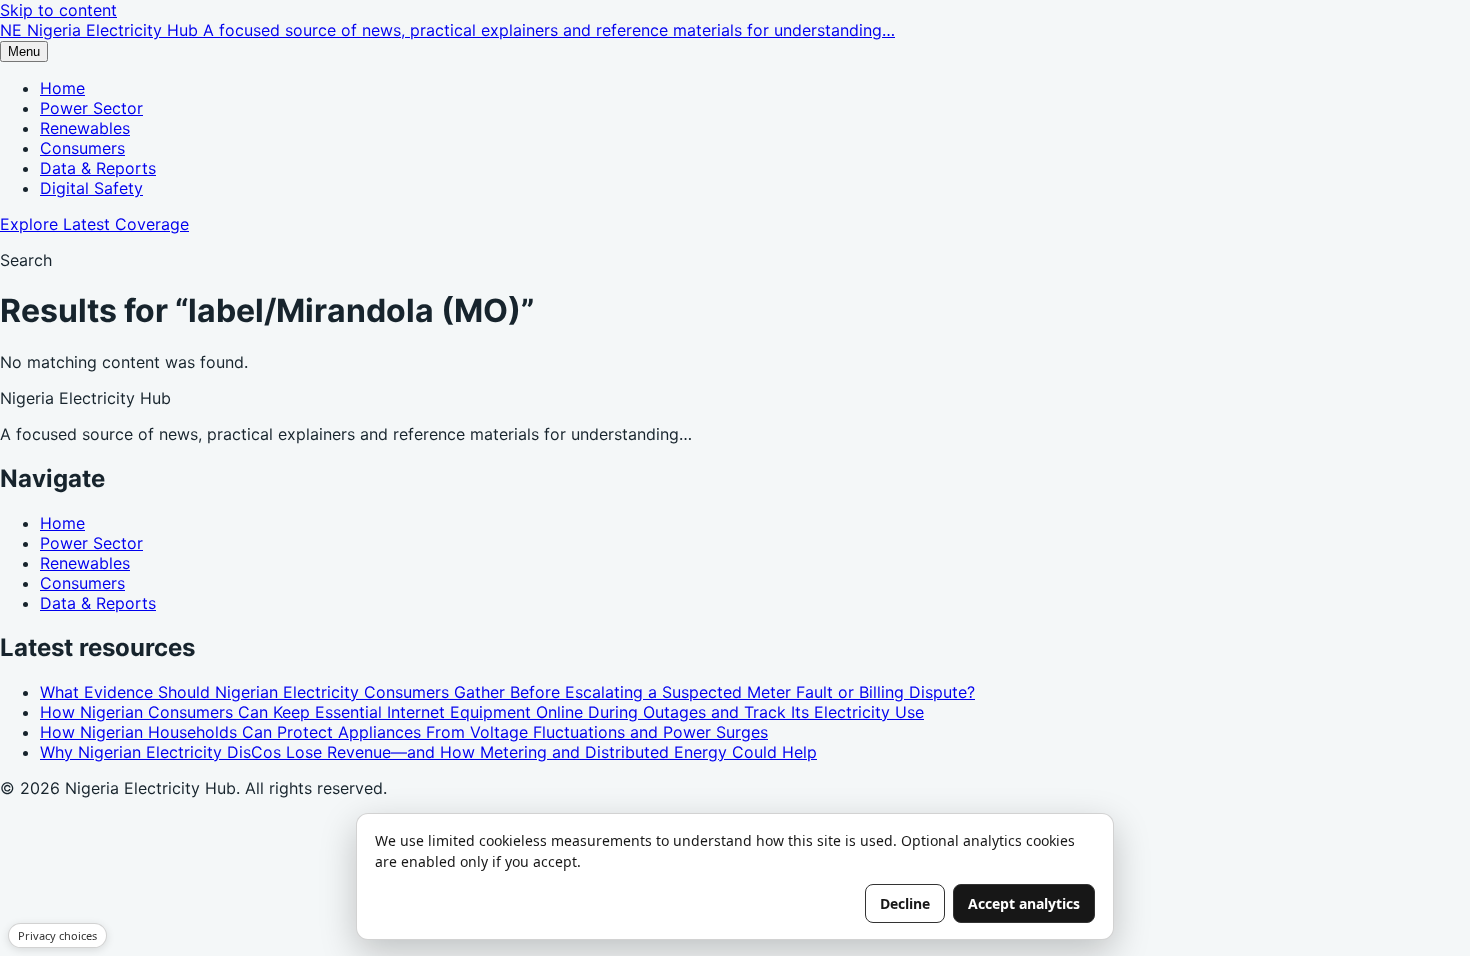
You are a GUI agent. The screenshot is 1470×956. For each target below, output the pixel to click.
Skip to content (58, 10)
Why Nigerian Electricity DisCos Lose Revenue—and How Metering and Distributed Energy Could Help (428, 752)
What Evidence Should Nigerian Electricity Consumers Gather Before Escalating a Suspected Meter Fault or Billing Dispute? (507, 692)
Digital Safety (91, 188)
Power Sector (91, 108)
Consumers (82, 148)
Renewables (85, 128)
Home (62, 88)
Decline (905, 903)
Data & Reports (98, 168)
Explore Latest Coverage (94, 224)
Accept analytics (1024, 903)
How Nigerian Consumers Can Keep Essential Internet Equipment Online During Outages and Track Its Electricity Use (482, 712)
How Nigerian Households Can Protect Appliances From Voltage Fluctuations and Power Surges (404, 732)
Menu (24, 51)
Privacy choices (57, 935)
